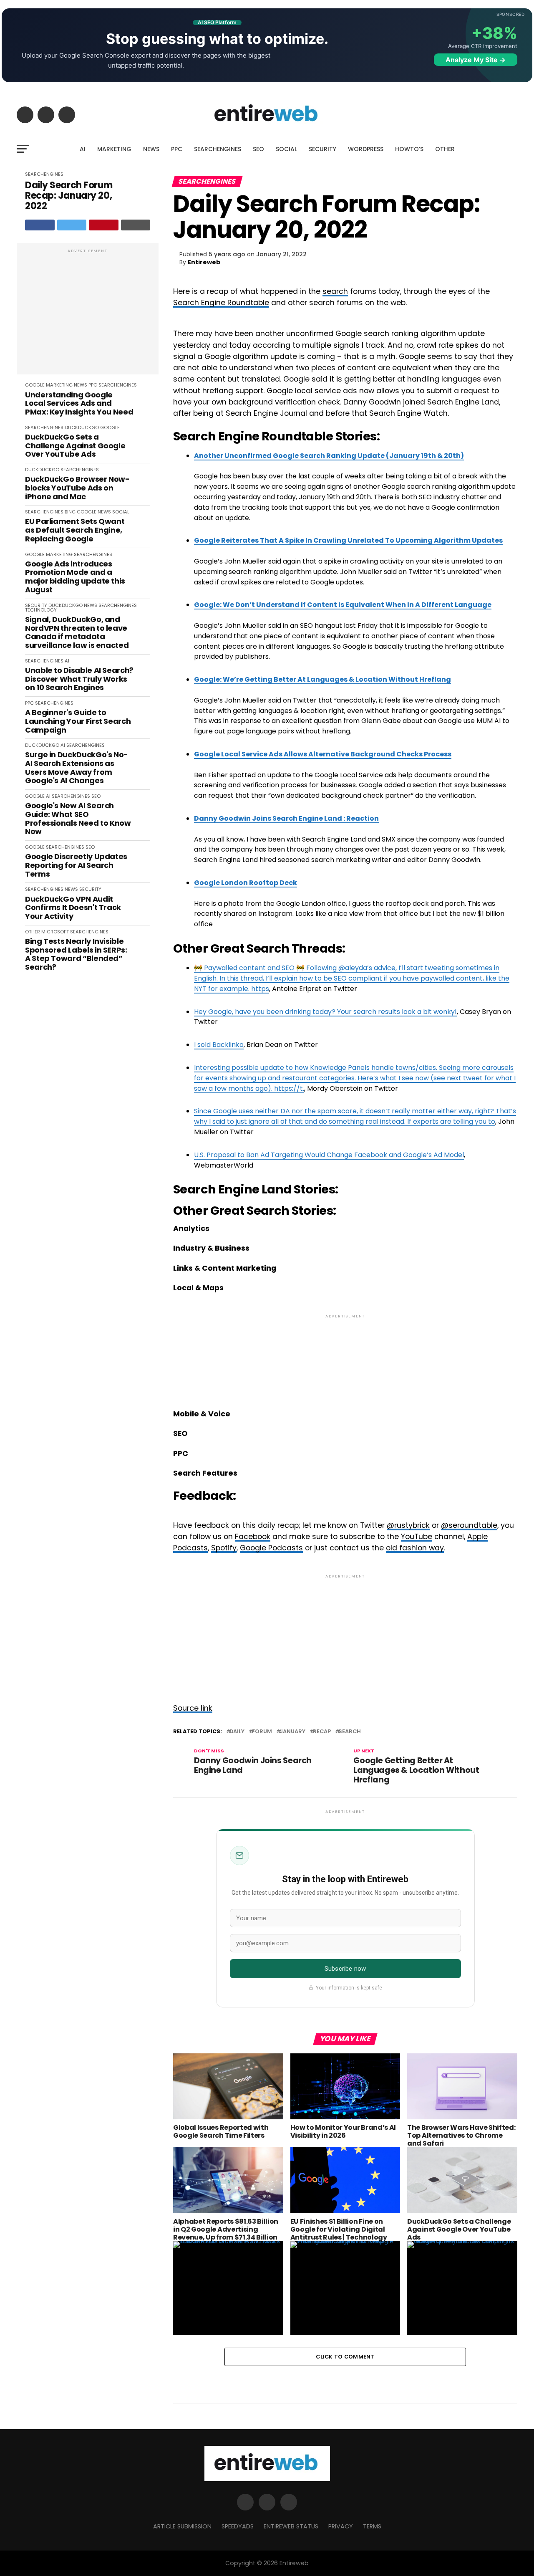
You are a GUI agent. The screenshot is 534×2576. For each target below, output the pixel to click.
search (335, 291)
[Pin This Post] (104, 225)
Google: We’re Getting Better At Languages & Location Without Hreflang (322, 679)
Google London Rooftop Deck (246, 883)
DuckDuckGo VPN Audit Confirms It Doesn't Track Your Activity (73, 908)
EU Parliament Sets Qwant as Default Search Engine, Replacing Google (75, 530)
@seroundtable (469, 1525)
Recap (322, 1732)
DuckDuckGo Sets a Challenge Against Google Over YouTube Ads (75, 446)
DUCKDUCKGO (82, 427)
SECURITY (322, 149)
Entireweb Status (291, 2526)
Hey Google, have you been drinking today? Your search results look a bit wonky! (325, 1012)
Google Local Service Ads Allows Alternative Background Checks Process (323, 754)
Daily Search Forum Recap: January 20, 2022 (69, 196)
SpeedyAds (238, 2526)
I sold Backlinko (219, 1045)
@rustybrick (408, 1525)
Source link (193, 1708)
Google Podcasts (271, 1548)
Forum (262, 1732)
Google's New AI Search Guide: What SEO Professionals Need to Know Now (78, 819)
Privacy (341, 2526)
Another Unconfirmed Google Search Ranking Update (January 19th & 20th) (329, 456)
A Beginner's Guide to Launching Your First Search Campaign (78, 721)
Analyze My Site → (476, 60)
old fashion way (415, 1548)
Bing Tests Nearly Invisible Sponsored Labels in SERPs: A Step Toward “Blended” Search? (76, 954)
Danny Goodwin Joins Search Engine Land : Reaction (286, 818)
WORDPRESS (366, 149)
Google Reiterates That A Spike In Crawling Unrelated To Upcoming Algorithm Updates (348, 540)
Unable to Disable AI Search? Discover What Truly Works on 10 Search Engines (79, 679)
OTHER (445, 149)
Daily (237, 1732)
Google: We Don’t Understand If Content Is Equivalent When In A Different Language (343, 605)
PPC (177, 149)
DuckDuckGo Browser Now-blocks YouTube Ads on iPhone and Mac (77, 488)
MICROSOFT (55, 932)
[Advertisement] (88, 313)
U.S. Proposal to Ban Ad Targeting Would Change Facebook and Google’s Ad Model (329, 1155)
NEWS (151, 149)
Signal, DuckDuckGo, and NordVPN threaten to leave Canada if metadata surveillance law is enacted (77, 633)
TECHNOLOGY (41, 610)
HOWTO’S (409, 149)
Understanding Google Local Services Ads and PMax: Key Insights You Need (79, 404)
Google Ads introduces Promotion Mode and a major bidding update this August (75, 577)
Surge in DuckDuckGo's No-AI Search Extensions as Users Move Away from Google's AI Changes (77, 768)
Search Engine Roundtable (221, 303)
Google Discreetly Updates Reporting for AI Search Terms (76, 865)
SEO (258, 149)
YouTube (417, 1537)
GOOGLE (35, 385)
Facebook (253, 1537)
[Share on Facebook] (40, 225)
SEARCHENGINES (218, 149)
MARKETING (114, 149)
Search (350, 1732)
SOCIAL (286, 149)
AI (83, 149)
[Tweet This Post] (72, 225)
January (292, 1732)
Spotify (224, 1548)
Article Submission (182, 2526)
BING (70, 512)
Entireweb (204, 262)
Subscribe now (345, 1969)
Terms (372, 2526)
